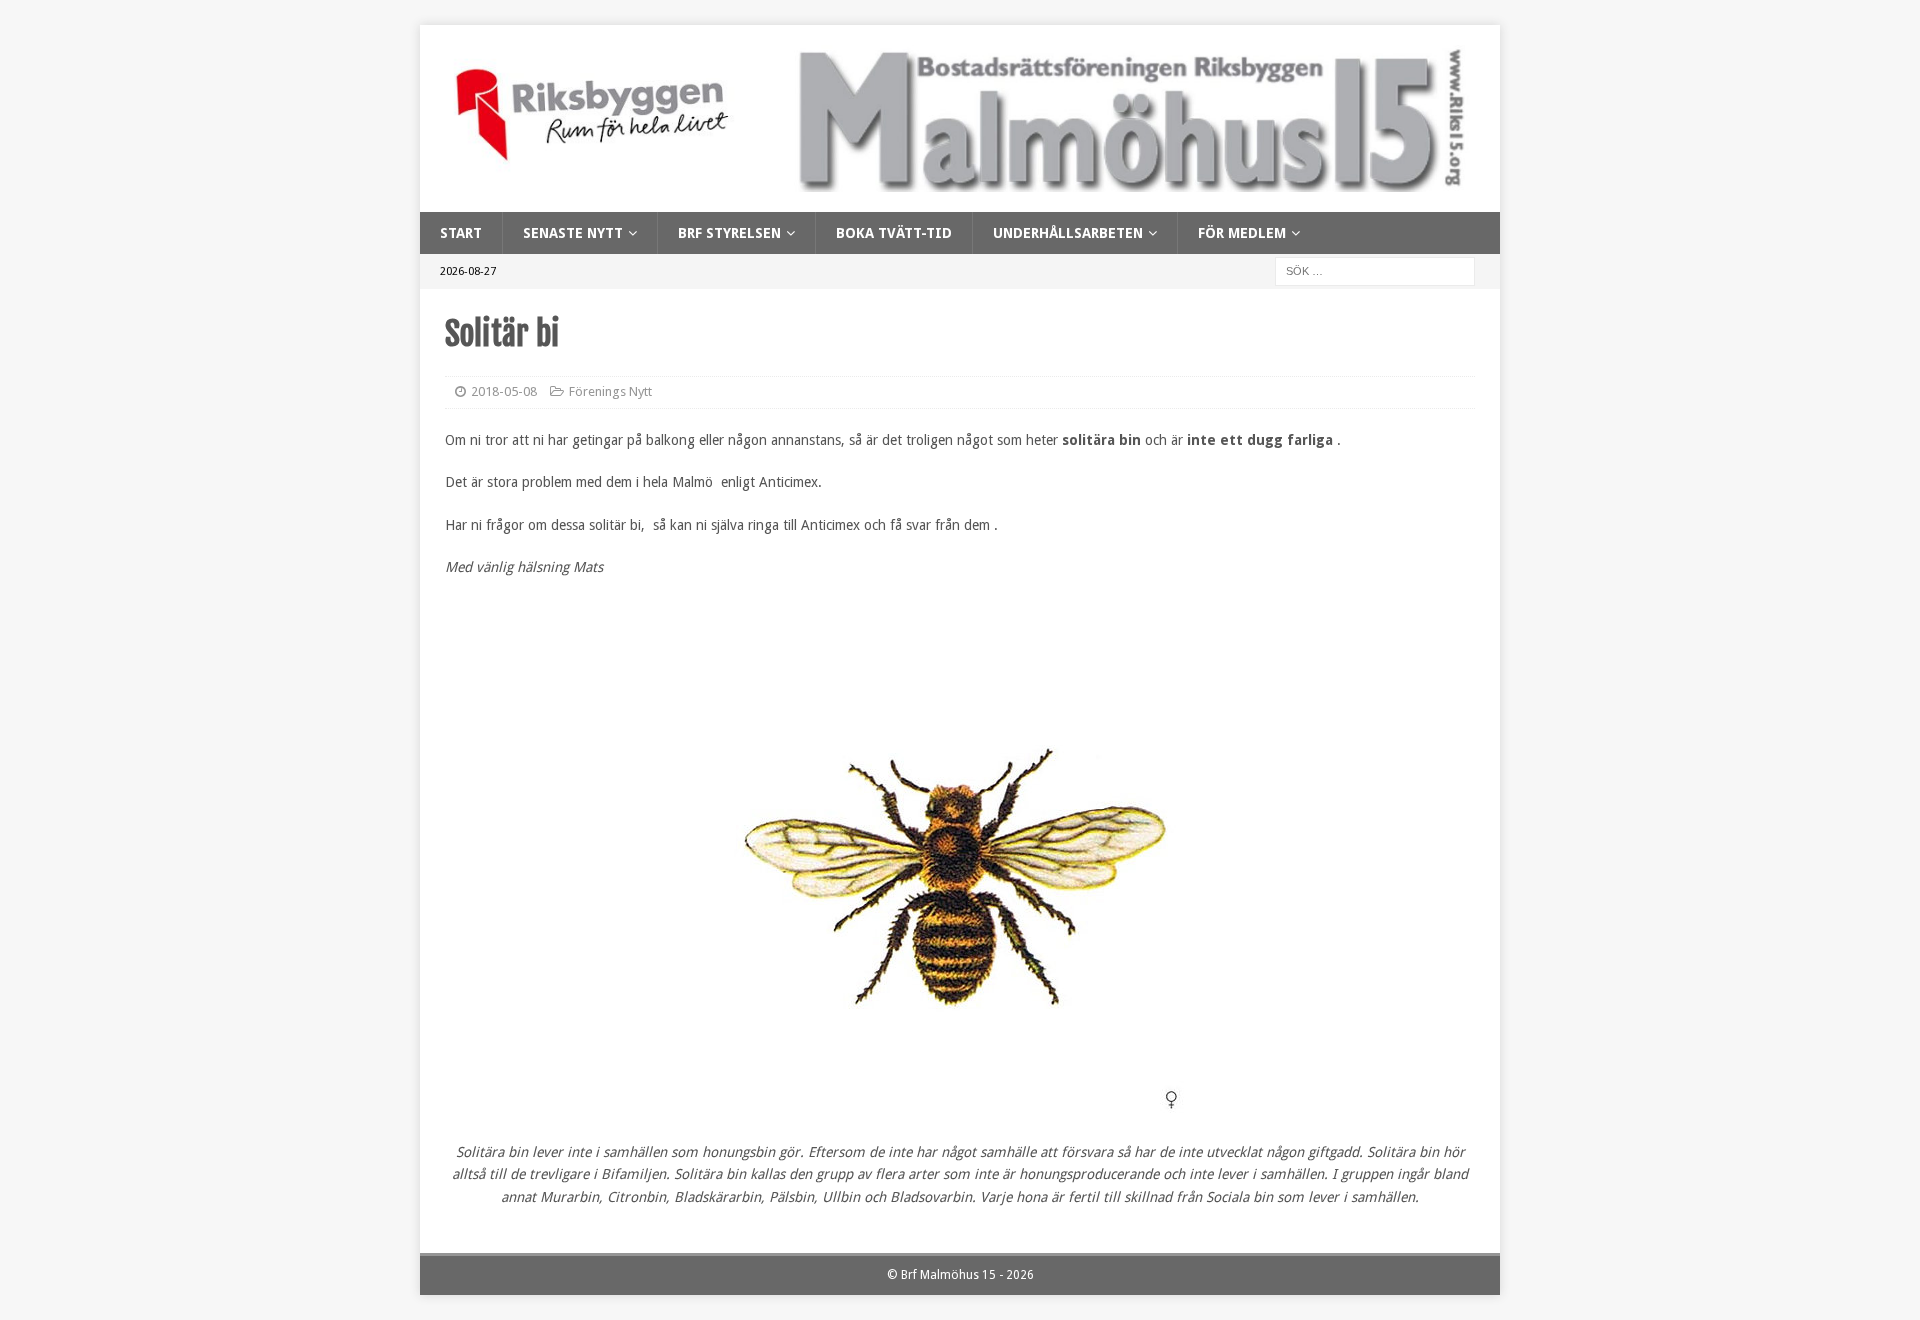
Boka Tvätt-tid (894, 233)
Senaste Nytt (573, 233)
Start (461, 233)
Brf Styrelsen (729, 233)
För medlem (1242, 233)
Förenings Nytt (610, 391)
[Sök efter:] (1375, 271)
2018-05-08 (504, 391)
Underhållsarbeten (1068, 233)
